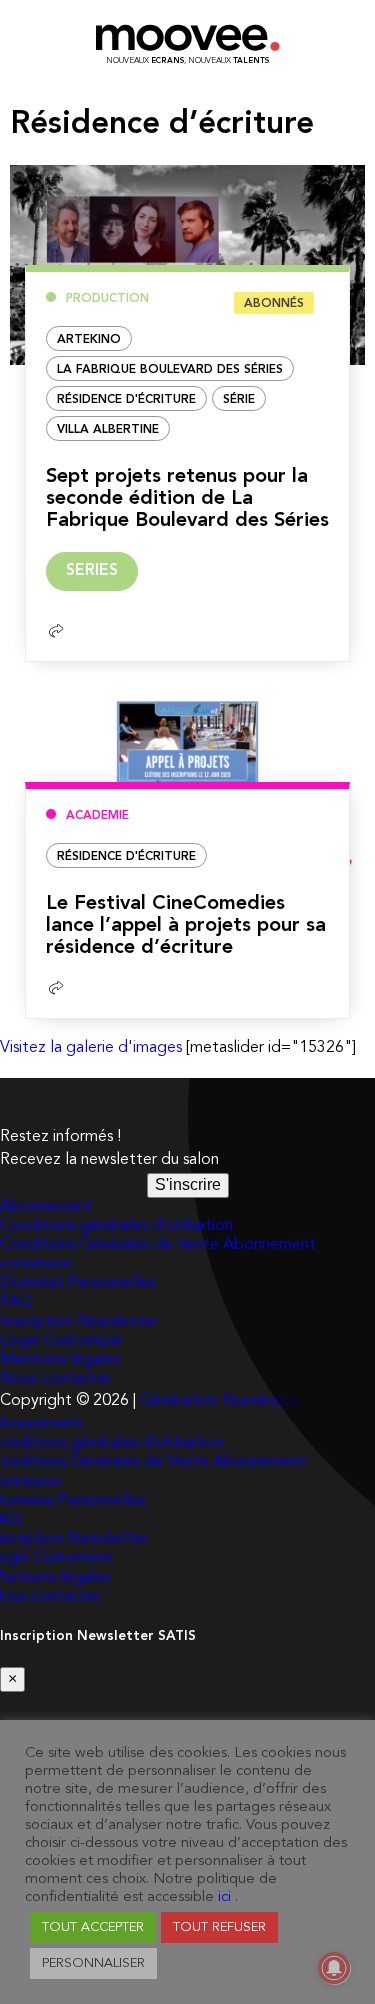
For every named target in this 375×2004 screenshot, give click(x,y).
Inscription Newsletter (79, 1322)
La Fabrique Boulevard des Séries (170, 370)
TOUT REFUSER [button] (219, 1927)
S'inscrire (188, 1184)
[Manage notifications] (334, 1968)
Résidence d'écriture (126, 400)
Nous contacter (55, 1379)
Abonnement (46, 1207)
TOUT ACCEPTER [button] (93, 1927)
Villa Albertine (108, 430)
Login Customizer (61, 1341)
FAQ (16, 1302)
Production (107, 299)
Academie (97, 816)
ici (224, 1897)
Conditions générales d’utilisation (116, 1226)
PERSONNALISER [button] (93, 1963)
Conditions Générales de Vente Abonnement (158, 1245)
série (239, 400)
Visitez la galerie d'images (91, 1048)
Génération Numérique (220, 1401)
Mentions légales (60, 1360)
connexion (36, 1264)
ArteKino (89, 340)
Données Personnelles (77, 1283)
